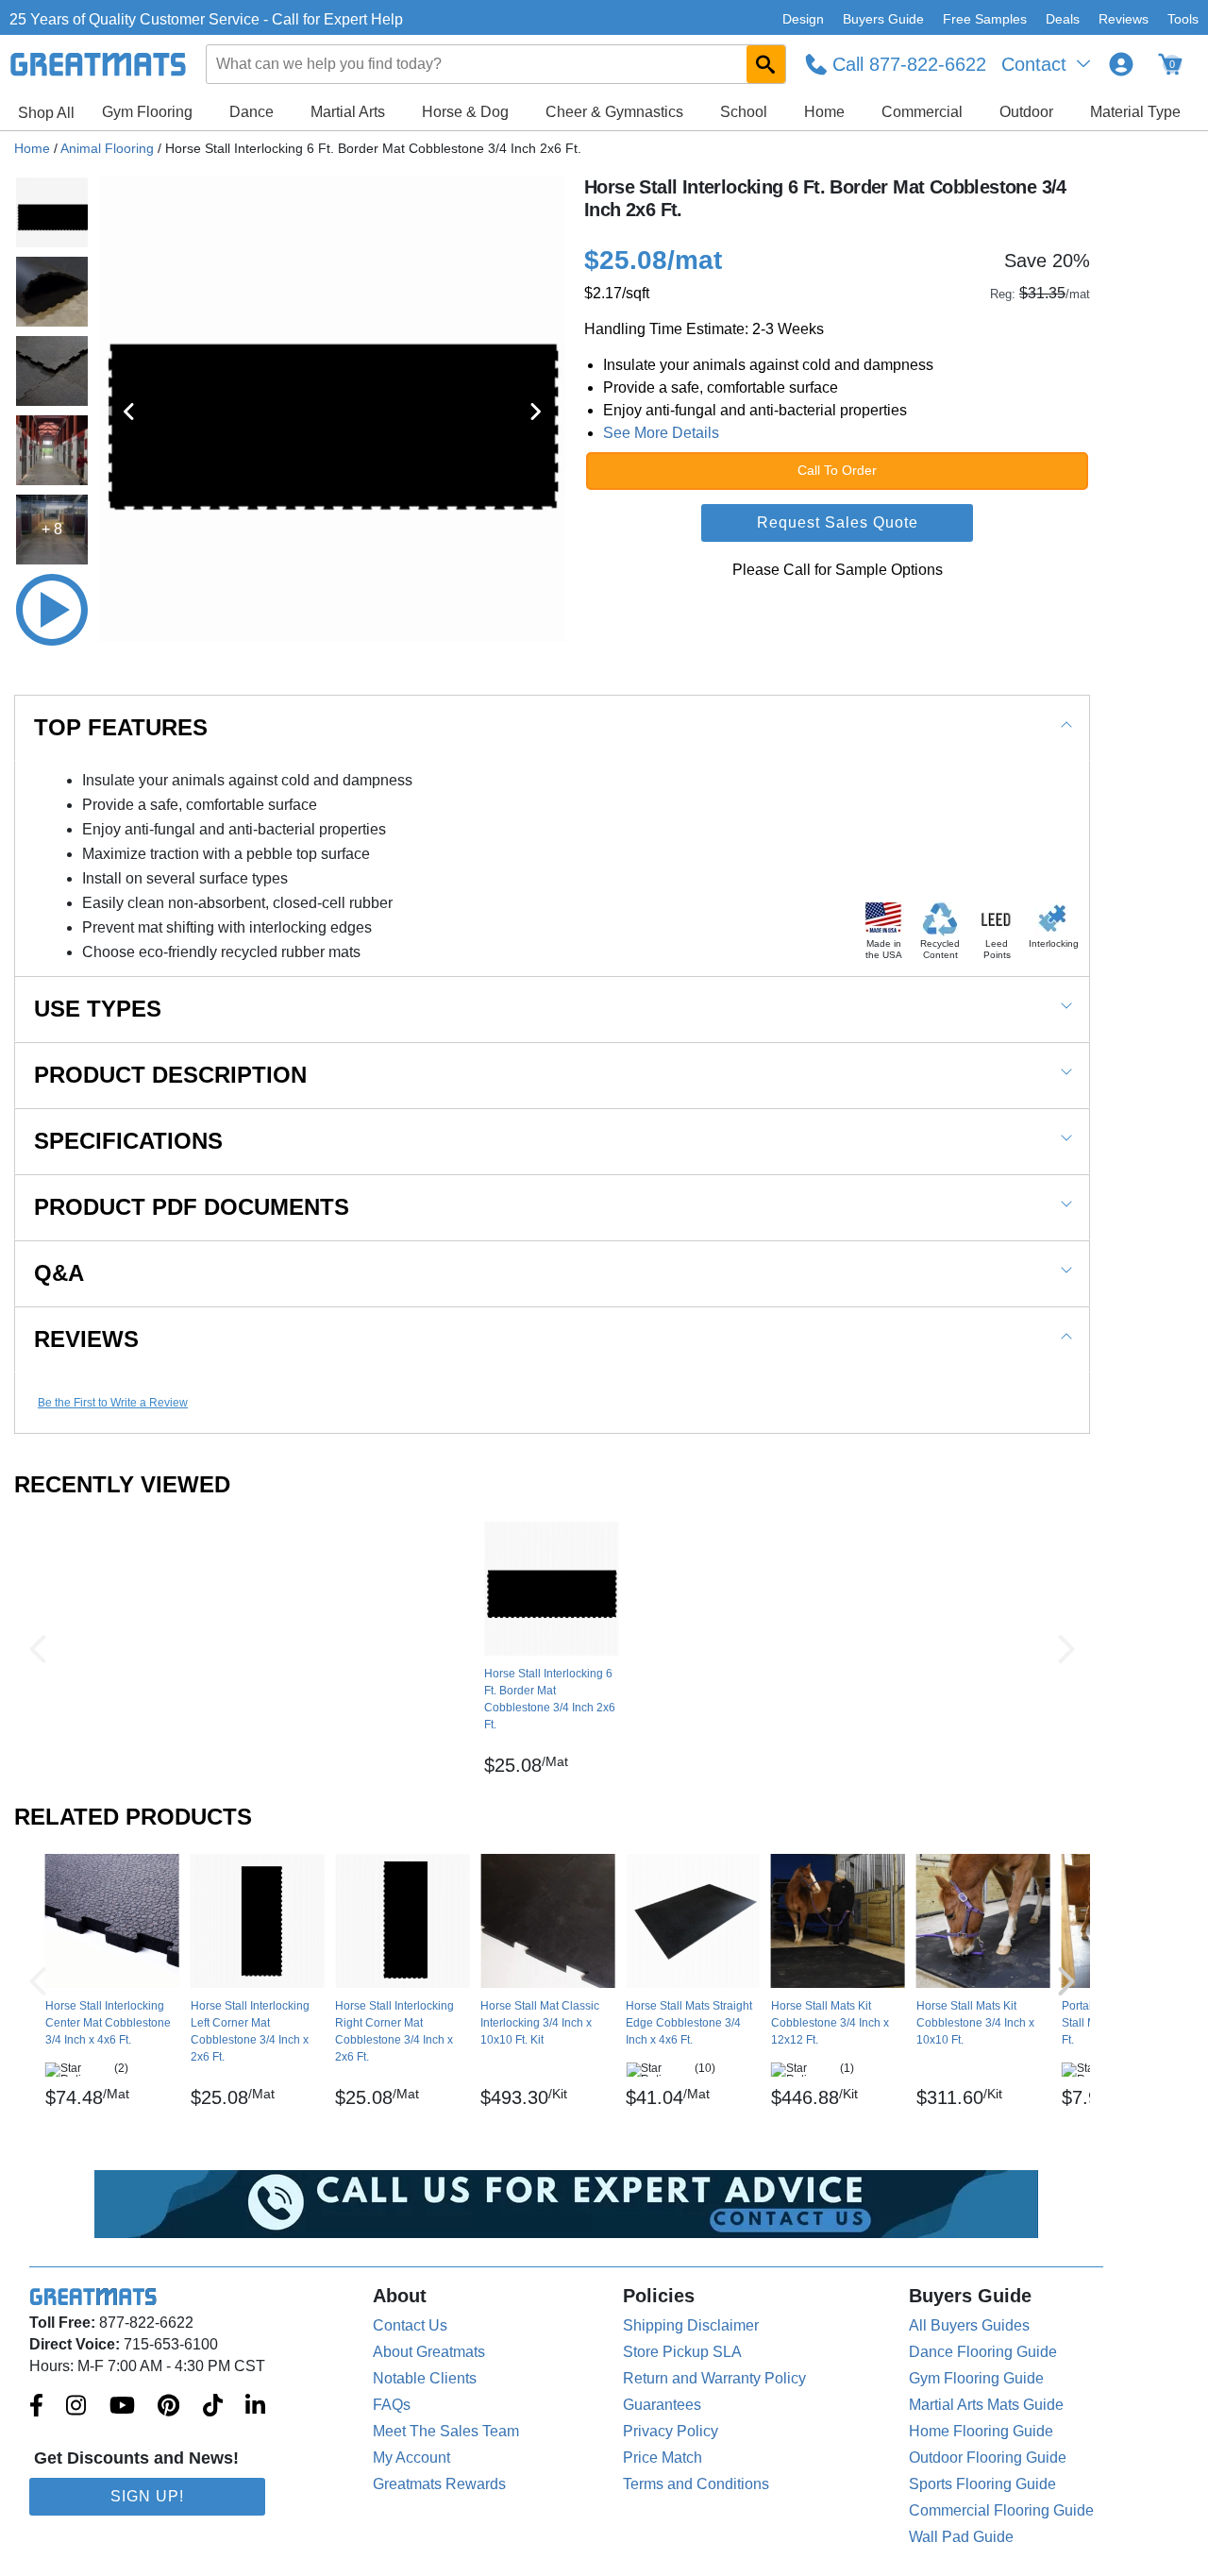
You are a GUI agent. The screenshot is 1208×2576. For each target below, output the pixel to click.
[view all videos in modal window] (52, 610)
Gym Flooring (147, 112)
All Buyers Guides (969, 2325)
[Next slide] (535, 412)
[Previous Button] (38, 1649)
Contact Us (410, 2325)
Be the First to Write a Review (113, 1403)
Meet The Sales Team (446, 2431)
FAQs (392, 2405)
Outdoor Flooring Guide (988, 2458)
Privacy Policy (671, 2431)
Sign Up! (147, 2496)
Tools (1183, 19)
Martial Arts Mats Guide (986, 2405)
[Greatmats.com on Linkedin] (255, 2407)
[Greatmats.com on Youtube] (122, 2407)
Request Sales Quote (838, 522)
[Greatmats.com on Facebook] (36, 2407)
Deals (1063, 19)
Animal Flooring (107, 148)
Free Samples (985, 19)
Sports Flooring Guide (982, 2484)
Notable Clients (425, 2378)
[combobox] (496, 64)
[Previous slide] (129, 412)
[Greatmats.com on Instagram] (76, 2407)
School (744, 112)
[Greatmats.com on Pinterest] (168, 2407)
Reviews (1124, 19)
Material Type (1135, 112)
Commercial (922, 112)
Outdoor (1026, 112)
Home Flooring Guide (981, 2431)
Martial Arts (348, 112)
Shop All (46, 113)
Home (824, 112)
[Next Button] (1066, 1649)
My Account (411, 2458)
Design (803, 19)
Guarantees (662, 2405)
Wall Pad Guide (961, 2537)
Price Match (663, 2458)
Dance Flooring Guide (983, 2352)
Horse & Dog (465, 112)
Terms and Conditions (696, 2484)
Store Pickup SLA (682, 2352)
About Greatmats (429, 2352)
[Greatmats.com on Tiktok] (213, 2407)
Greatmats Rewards (439, 2484)
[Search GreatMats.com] (766, 64)
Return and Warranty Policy (714, 2378)
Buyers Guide (883, 19)
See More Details (661, 433)
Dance (252, 112)
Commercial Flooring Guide (1001, 2510)
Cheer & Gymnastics (614, 112)
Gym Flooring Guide (976, 2378)
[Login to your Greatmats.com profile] (1121, 64)
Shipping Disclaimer (691, 2325)
